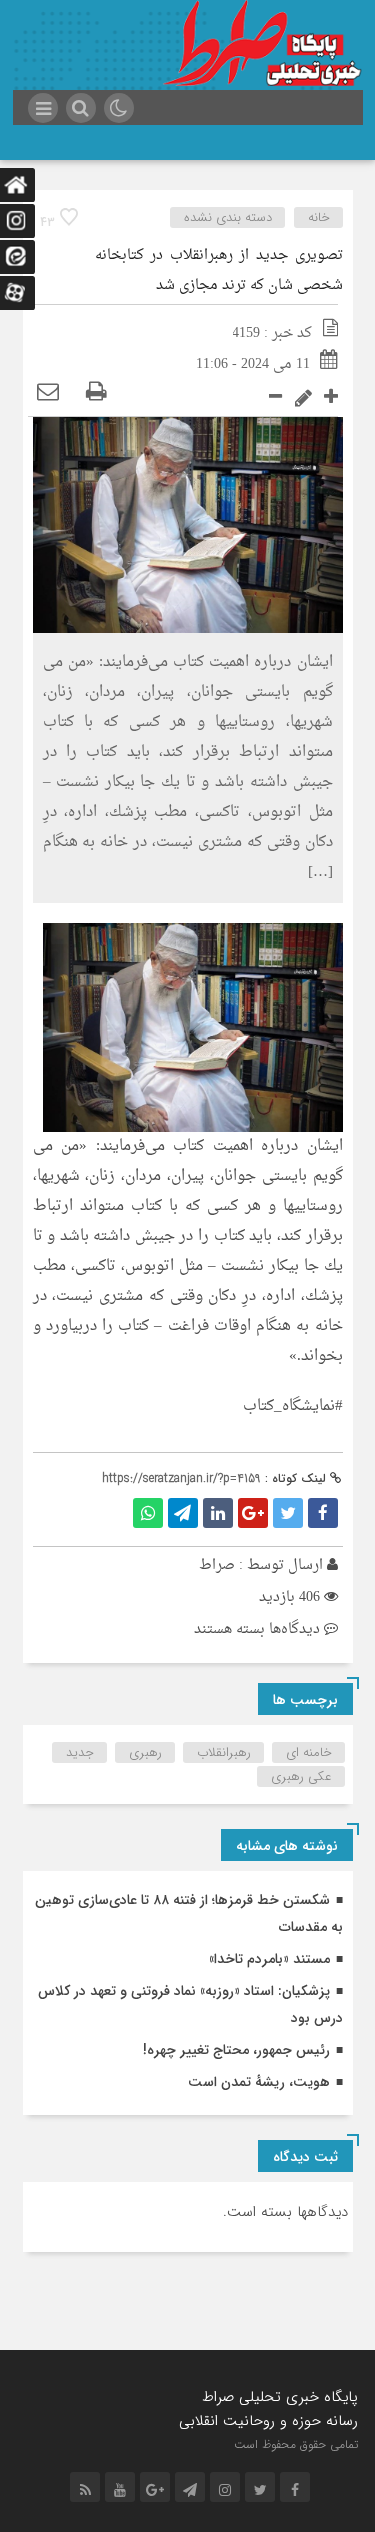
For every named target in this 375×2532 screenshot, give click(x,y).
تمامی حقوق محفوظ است (296, 2444)
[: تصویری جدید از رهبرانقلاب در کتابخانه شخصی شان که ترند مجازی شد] (48, 394)
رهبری (145, 1752)
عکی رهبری (301, 1776)
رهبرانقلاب (224, 1752)
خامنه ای (309, 1752)
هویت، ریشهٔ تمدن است (259, 2082)
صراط (217, 1565)
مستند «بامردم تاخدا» (269, 1959)
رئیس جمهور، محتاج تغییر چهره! (236, 2050)
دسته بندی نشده (228, 217)
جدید (80, 1752)
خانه (319, 217)
